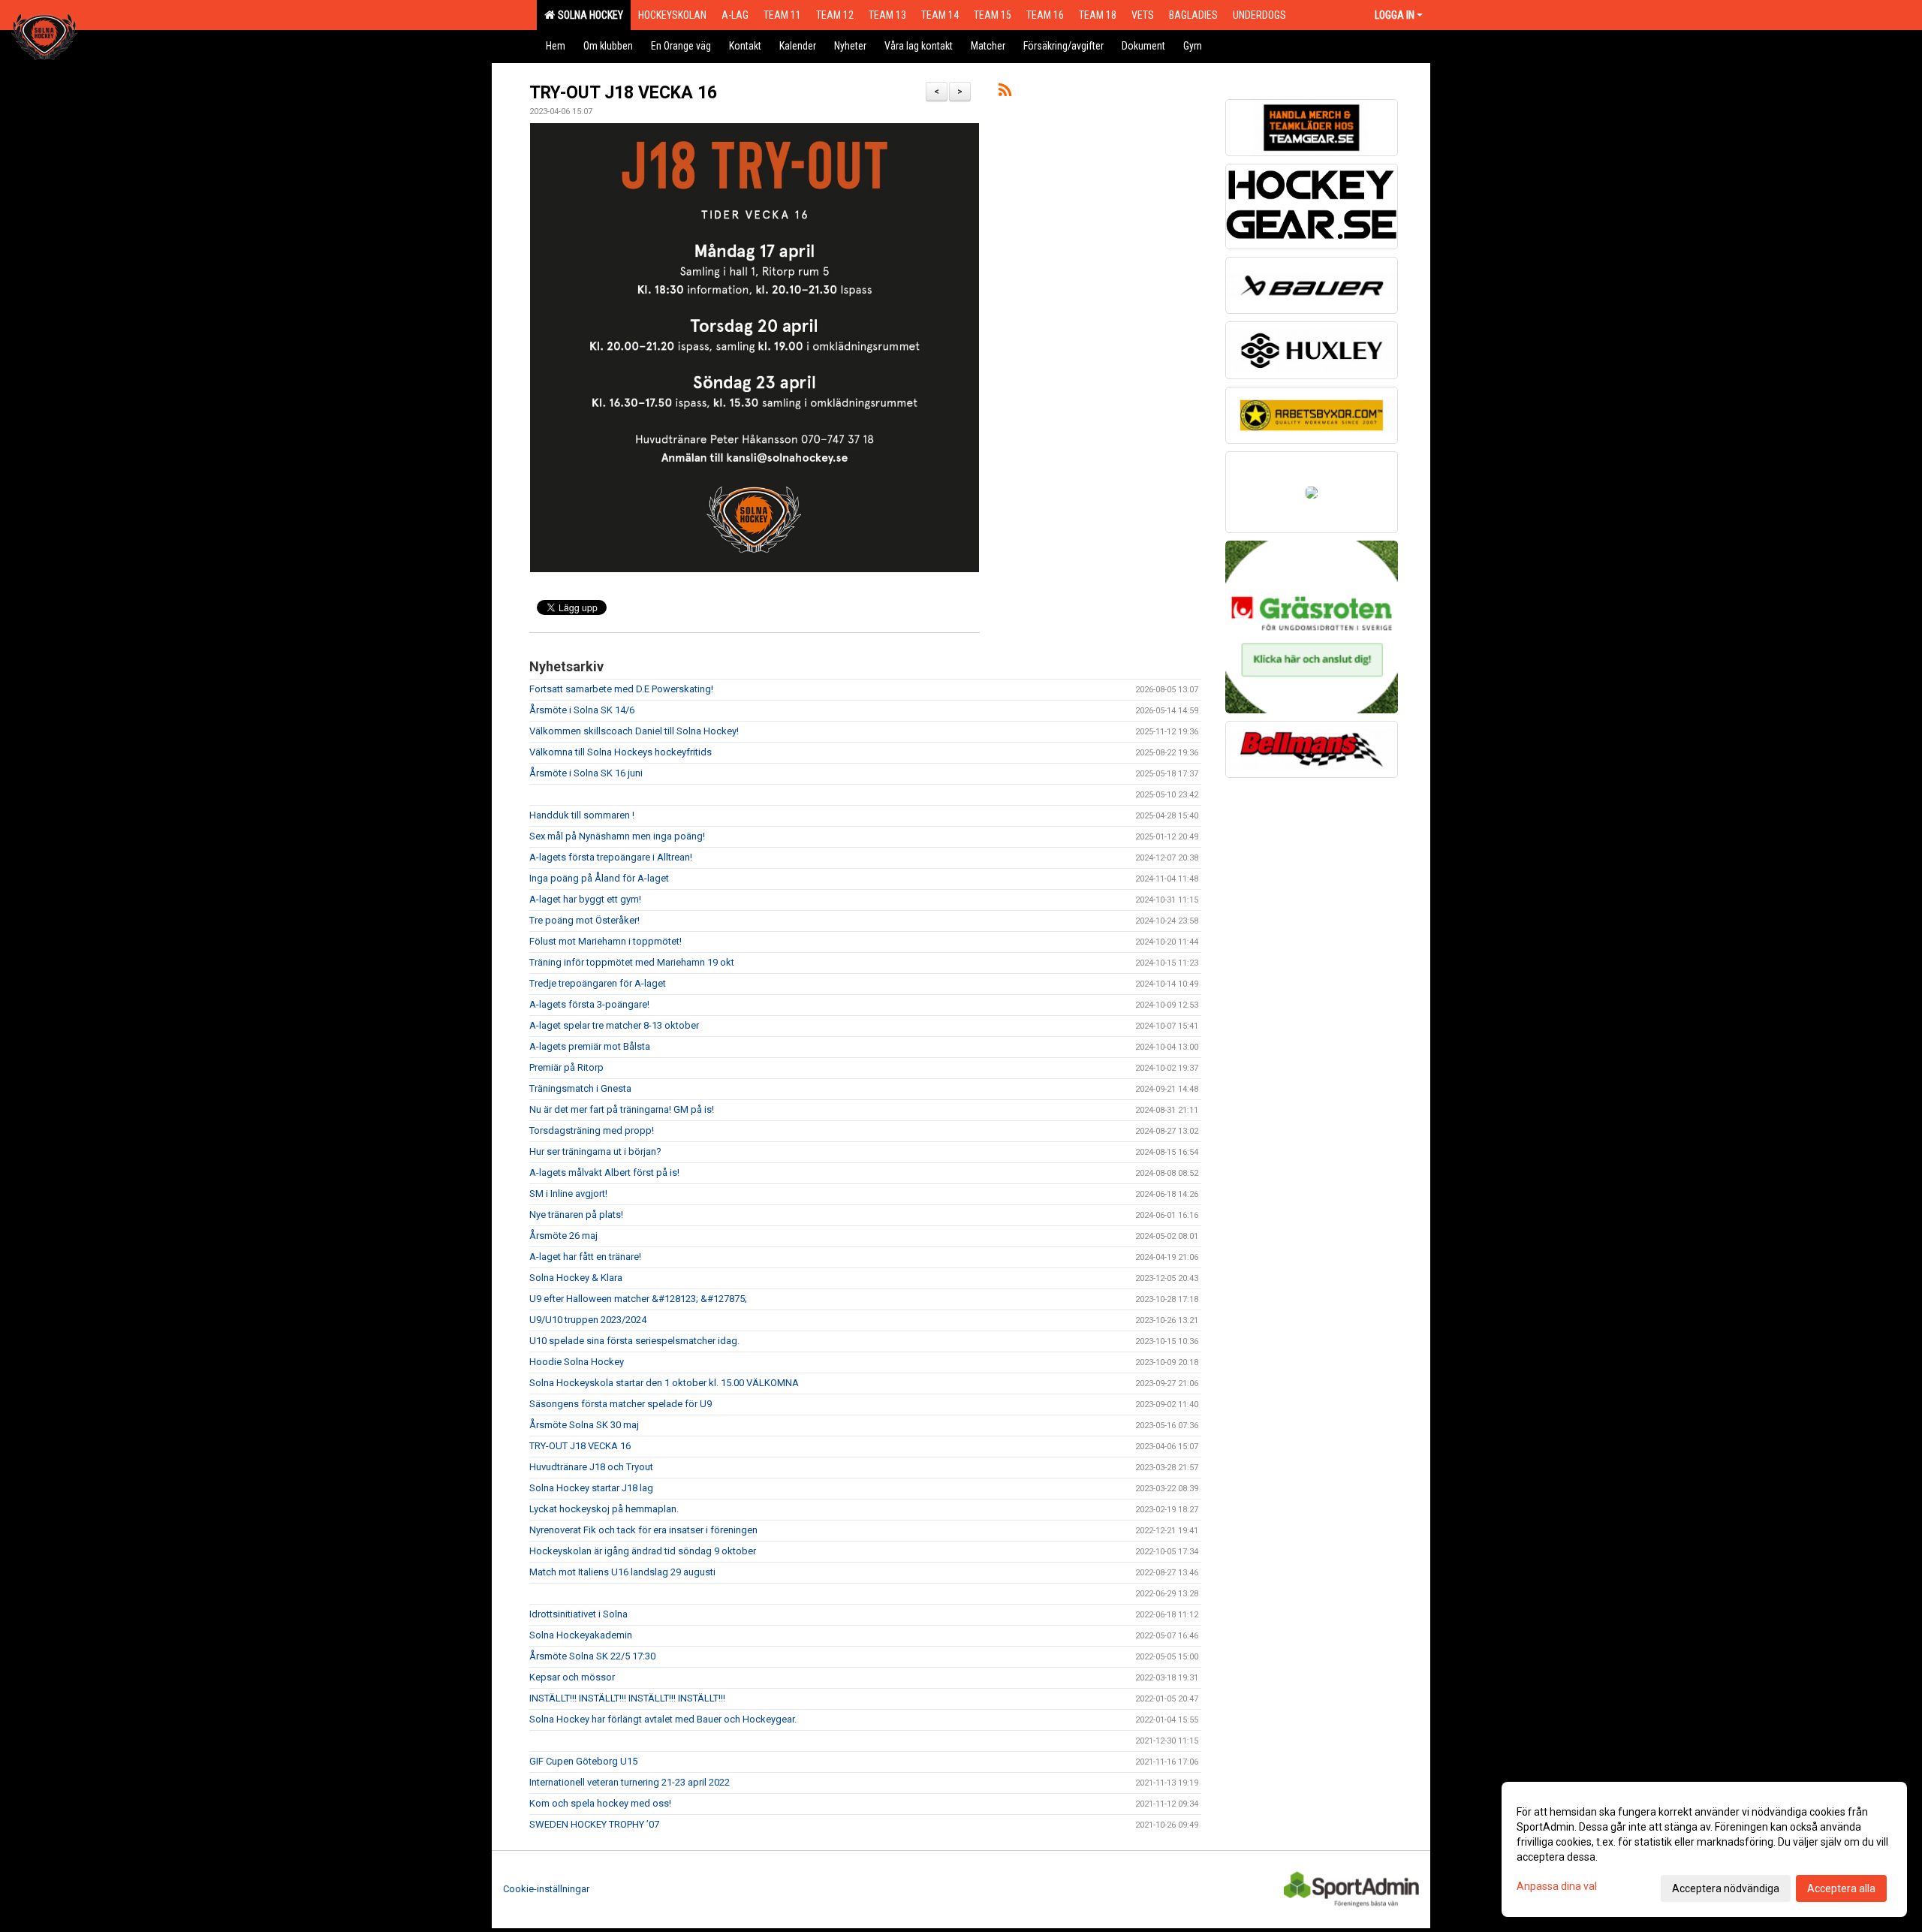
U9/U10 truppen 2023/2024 (588, 1320)
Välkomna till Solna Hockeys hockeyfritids (621, 752)
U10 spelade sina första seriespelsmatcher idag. (634, 1341)
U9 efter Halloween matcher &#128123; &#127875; (638, 1299)
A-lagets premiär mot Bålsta (590, 1046)
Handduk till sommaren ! (582, 815)
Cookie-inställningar (546, 1889)
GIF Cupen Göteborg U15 (583, 1761)
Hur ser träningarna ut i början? (595, 1151)
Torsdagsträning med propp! (592, 1130)
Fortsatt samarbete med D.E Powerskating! (621, 689)
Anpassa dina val (1557, 1886)
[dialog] (1704, 1849)
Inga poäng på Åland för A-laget (599, 878)
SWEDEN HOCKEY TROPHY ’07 (594, 1824)
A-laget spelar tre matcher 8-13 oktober (614, 1025)
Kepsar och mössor (572, 1677)
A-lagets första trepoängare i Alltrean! (611, 857)
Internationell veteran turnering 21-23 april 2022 (630, 1782)
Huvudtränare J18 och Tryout (591, 1467)
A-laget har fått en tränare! (585, 1257)
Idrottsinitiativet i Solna (578, 1614)
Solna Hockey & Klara (576, 1278)
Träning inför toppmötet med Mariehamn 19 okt (632, 962)
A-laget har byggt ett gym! (585, 899)
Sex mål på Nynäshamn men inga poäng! (617, 836)
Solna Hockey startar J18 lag (591, 1488)
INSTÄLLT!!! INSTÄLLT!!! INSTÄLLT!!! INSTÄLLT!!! (627, 1698)
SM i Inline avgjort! (568, 1194)
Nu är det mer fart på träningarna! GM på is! (622, 1109)
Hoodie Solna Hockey (577, 1362)
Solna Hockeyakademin (581, 1635)
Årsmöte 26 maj (563, 1236)
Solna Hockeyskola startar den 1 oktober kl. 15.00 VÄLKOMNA (664, 1383)
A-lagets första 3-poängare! (589, 1004)
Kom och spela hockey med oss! (600, 1803)
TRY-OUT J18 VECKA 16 (623, 93)
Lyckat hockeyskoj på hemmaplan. (604, 1509)
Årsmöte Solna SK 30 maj (584, 1425)
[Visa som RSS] (1005, 93)
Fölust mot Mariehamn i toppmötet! (606, 941)
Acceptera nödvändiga (1726, 1888)
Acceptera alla (1841, 1888)
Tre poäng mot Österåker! (584, 920)
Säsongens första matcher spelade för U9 (621, 1404)
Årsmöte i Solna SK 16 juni (586, 773)
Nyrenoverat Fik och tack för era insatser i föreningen (643, 1530)
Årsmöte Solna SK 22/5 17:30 (592, 1656)
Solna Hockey (588, 15)
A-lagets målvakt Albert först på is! (604, 1172)
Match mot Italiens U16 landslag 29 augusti (622, 1572)
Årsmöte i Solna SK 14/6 (582, 710)
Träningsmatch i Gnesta (580, 1088)
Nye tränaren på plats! (576, 1215)
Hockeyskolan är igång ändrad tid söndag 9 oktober (643, 1551)
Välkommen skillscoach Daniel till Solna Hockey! (634, 731)
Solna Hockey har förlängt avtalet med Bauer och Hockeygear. (663, 1719)
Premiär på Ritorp (566, 1067)
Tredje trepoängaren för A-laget (598, 983)
